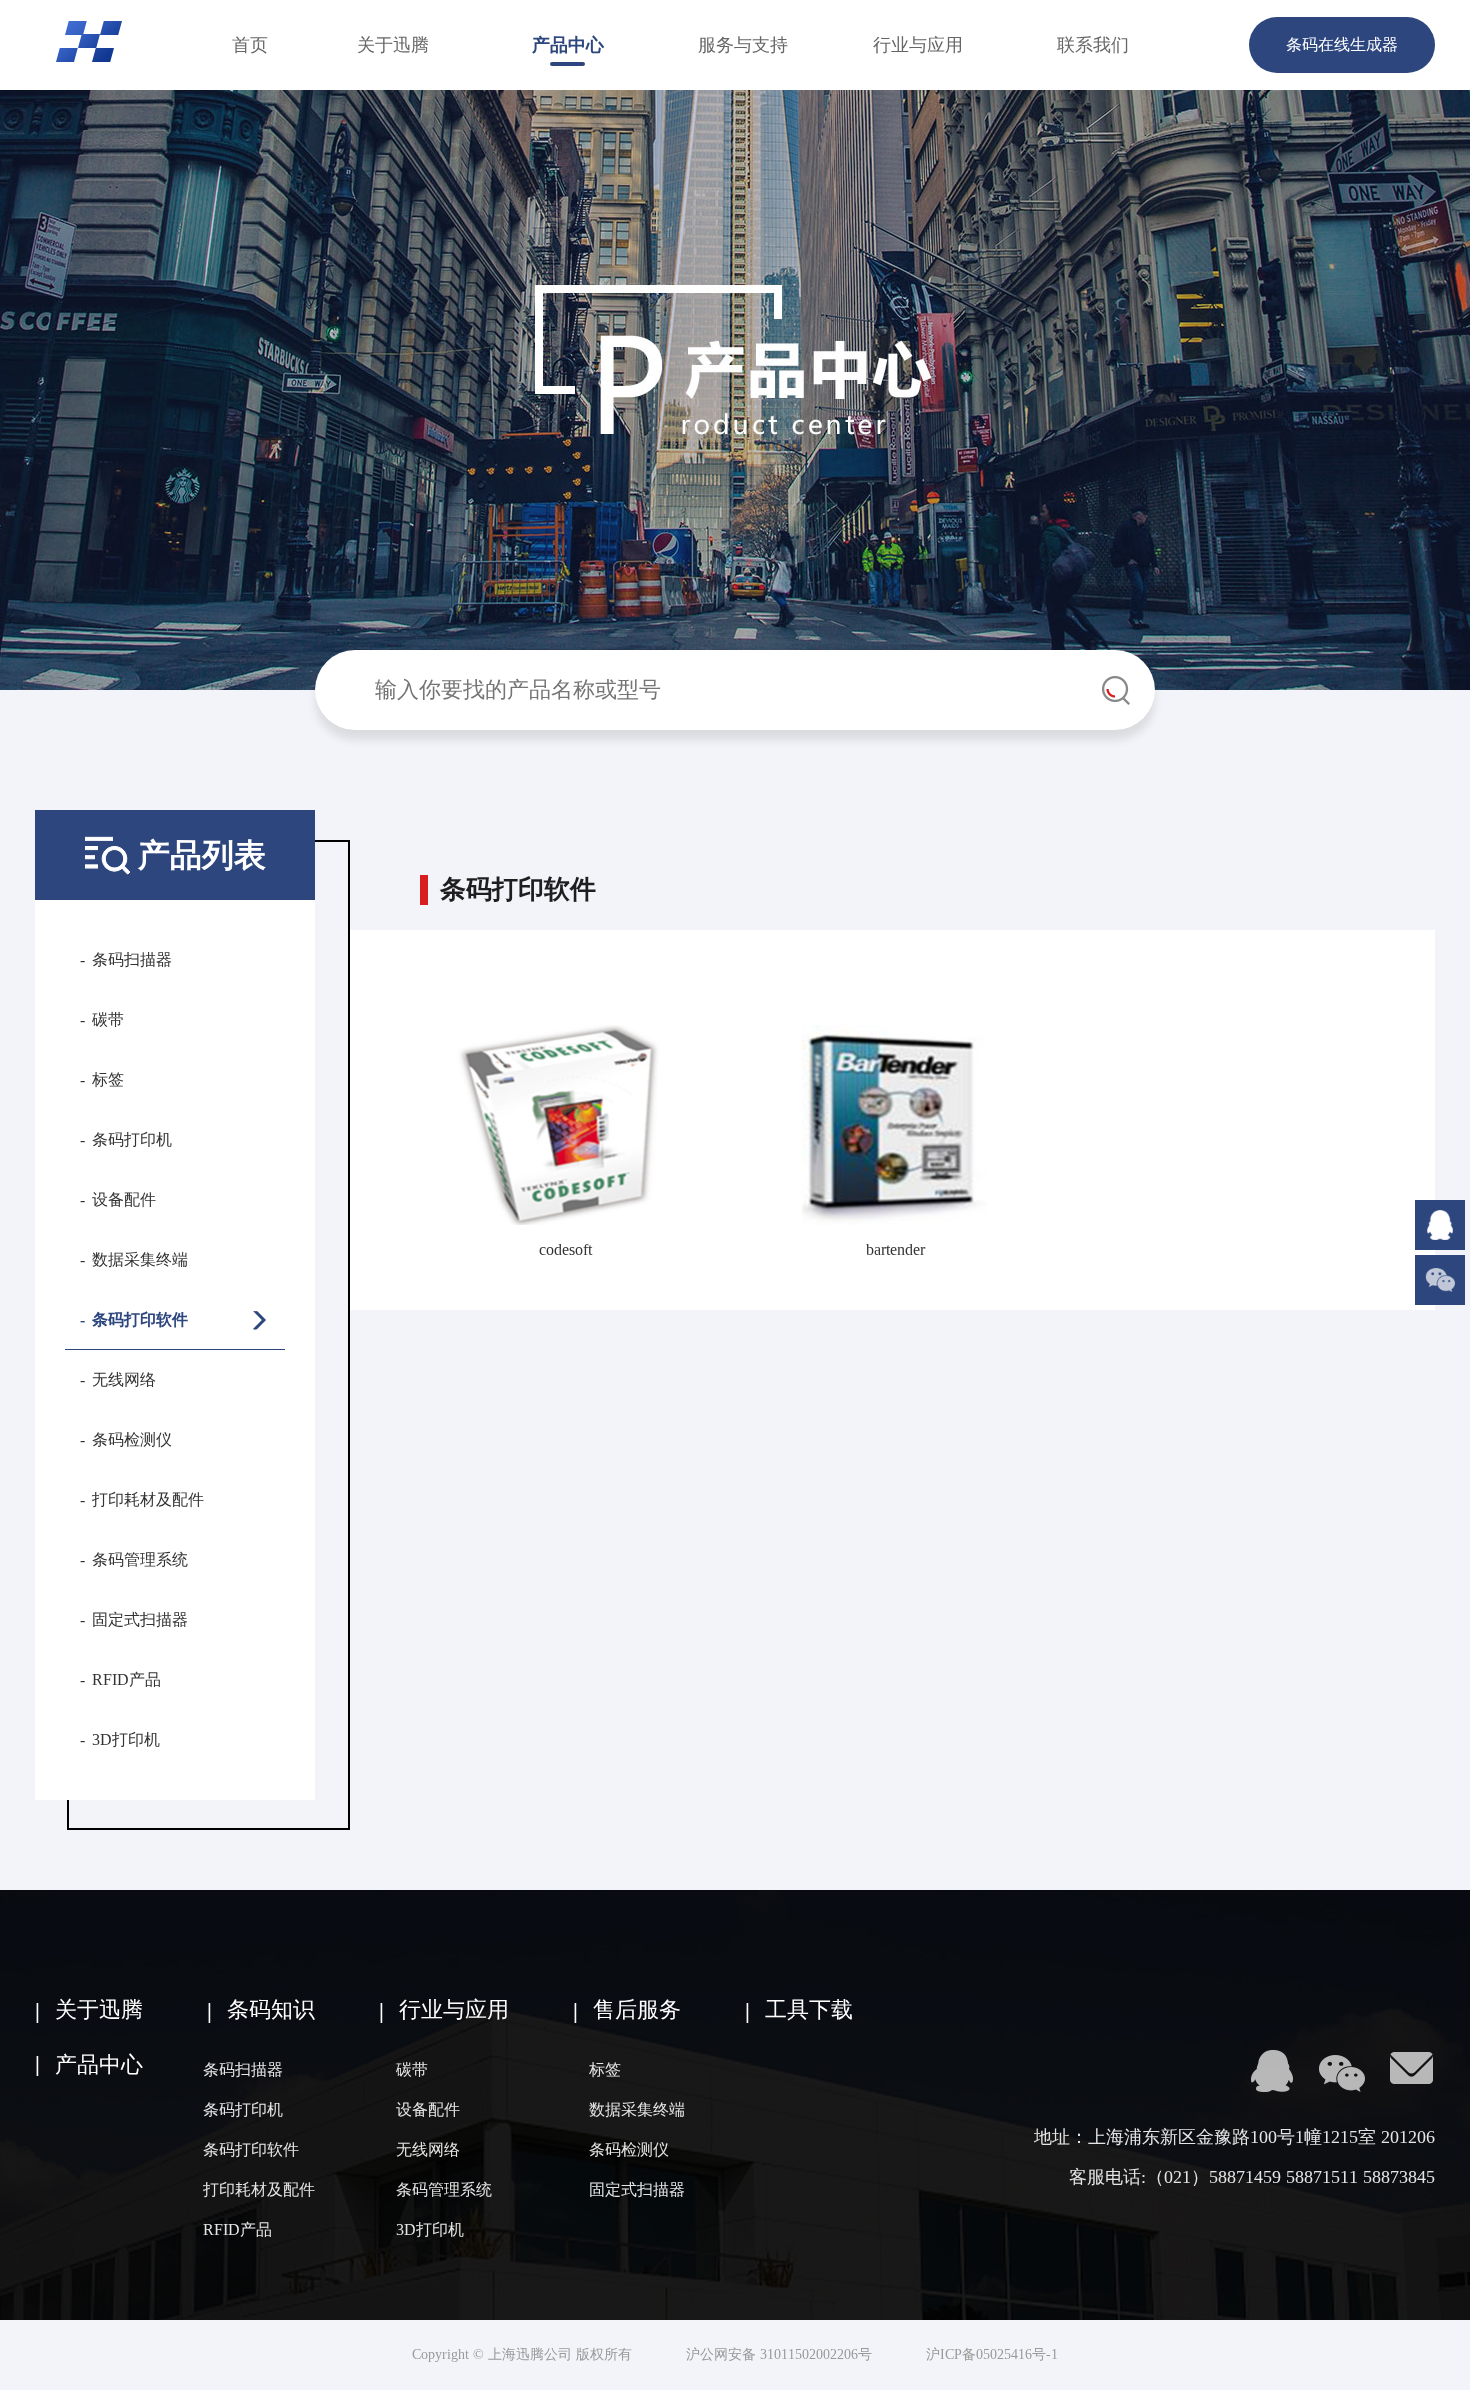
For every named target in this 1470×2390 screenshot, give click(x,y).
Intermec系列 (402, 1273)
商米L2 (401, 1372)
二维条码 (401, 1022)
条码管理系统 (140, 1559)
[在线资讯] (1440, 1208)
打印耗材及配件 (148, 1499)
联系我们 (1093, 45)
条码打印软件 (140, 1319)
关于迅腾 (393, 45)
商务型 (401, 1148)
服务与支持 (743, 45)
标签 (108, 1079)
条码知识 (271, 2009)
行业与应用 (918, 45)
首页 (250, 45)
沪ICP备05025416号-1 (992, 2354)
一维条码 (401, 1072)
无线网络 (124, 1379)
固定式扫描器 (140, 1619)
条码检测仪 (132, 1439)
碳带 (108, 1019)
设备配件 (124, 1199)
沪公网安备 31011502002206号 (779, 2354)
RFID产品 (126, 1679)
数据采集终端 (140, 1259)
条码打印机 (132, 1139)
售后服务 (637, 2009)
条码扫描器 (132, 959)
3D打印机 (126, 1739)
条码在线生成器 (1342, 44)
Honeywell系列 (402, 1322)
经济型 (401, 1198)
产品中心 (568, 45)
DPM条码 (402, 973)
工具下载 (809, 2009)
